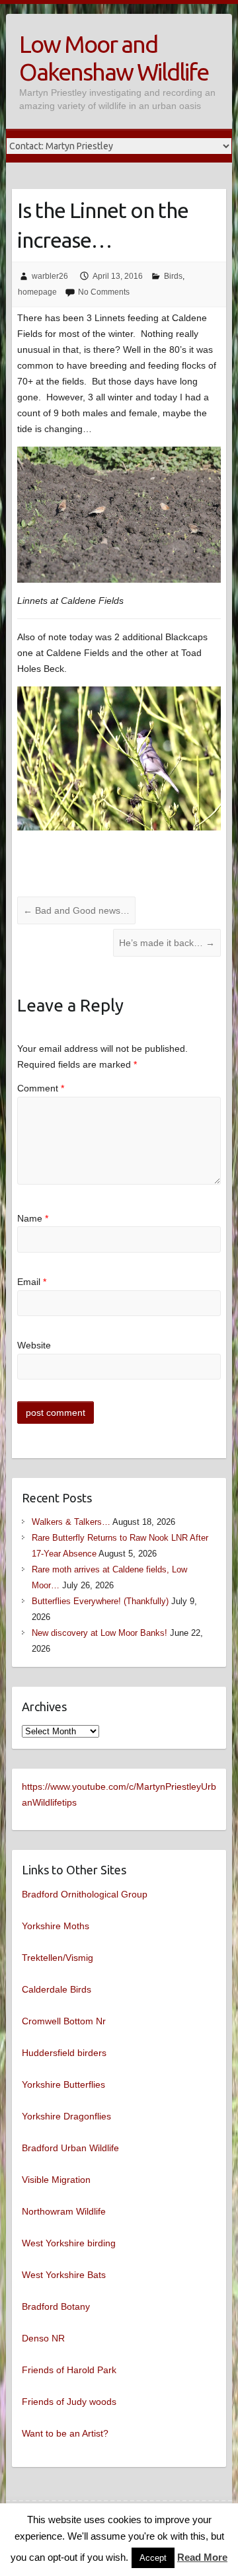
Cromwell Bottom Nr (64, 2021)
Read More (202, 2557)
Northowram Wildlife (64, 2211)
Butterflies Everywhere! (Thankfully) (100, 1601)
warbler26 (50, 276)
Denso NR (43, 2338)
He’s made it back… (167, 943)
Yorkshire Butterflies (63, 2084)
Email (32, 1282)
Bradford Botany (56, 2306)
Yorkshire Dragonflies (66, 2116)
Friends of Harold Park (69, 2370)
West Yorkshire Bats (64, 2275)
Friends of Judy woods (69, 2402)
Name (33, 1218)
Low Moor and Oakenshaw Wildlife (114, 58)
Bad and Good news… (76, 910)
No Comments (104, 292)
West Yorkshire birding (69, 2243)
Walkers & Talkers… (71, 1522)
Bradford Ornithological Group (85, 1894)
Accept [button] (153, 2558)
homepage (37, 292)
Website (34, 1345)
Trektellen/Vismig (58, 1958)
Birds (173, 276)
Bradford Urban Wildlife (70, 2148)
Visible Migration (56, 2180)
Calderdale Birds (57, 1989)
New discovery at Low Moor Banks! (99, 1633)
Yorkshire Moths (56, 1926)
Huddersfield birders (64, 2053)
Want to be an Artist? (65, 2433)
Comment (41, 1088)
